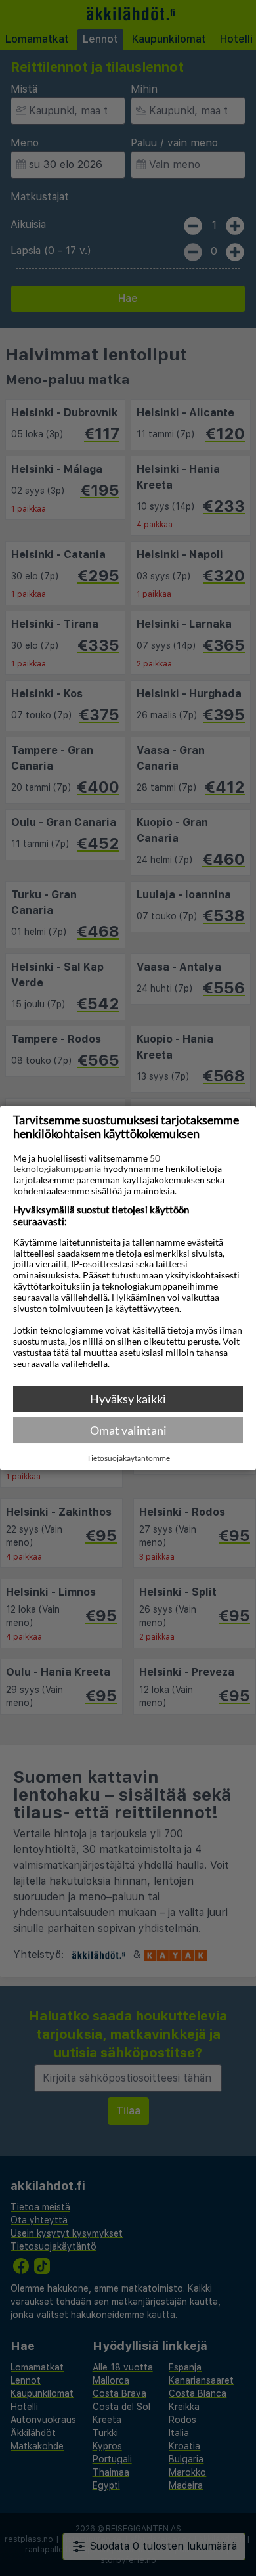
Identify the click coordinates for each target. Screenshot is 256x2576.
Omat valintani (128, 1430)
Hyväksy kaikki (128, 1399)
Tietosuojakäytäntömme (128, 1458)
